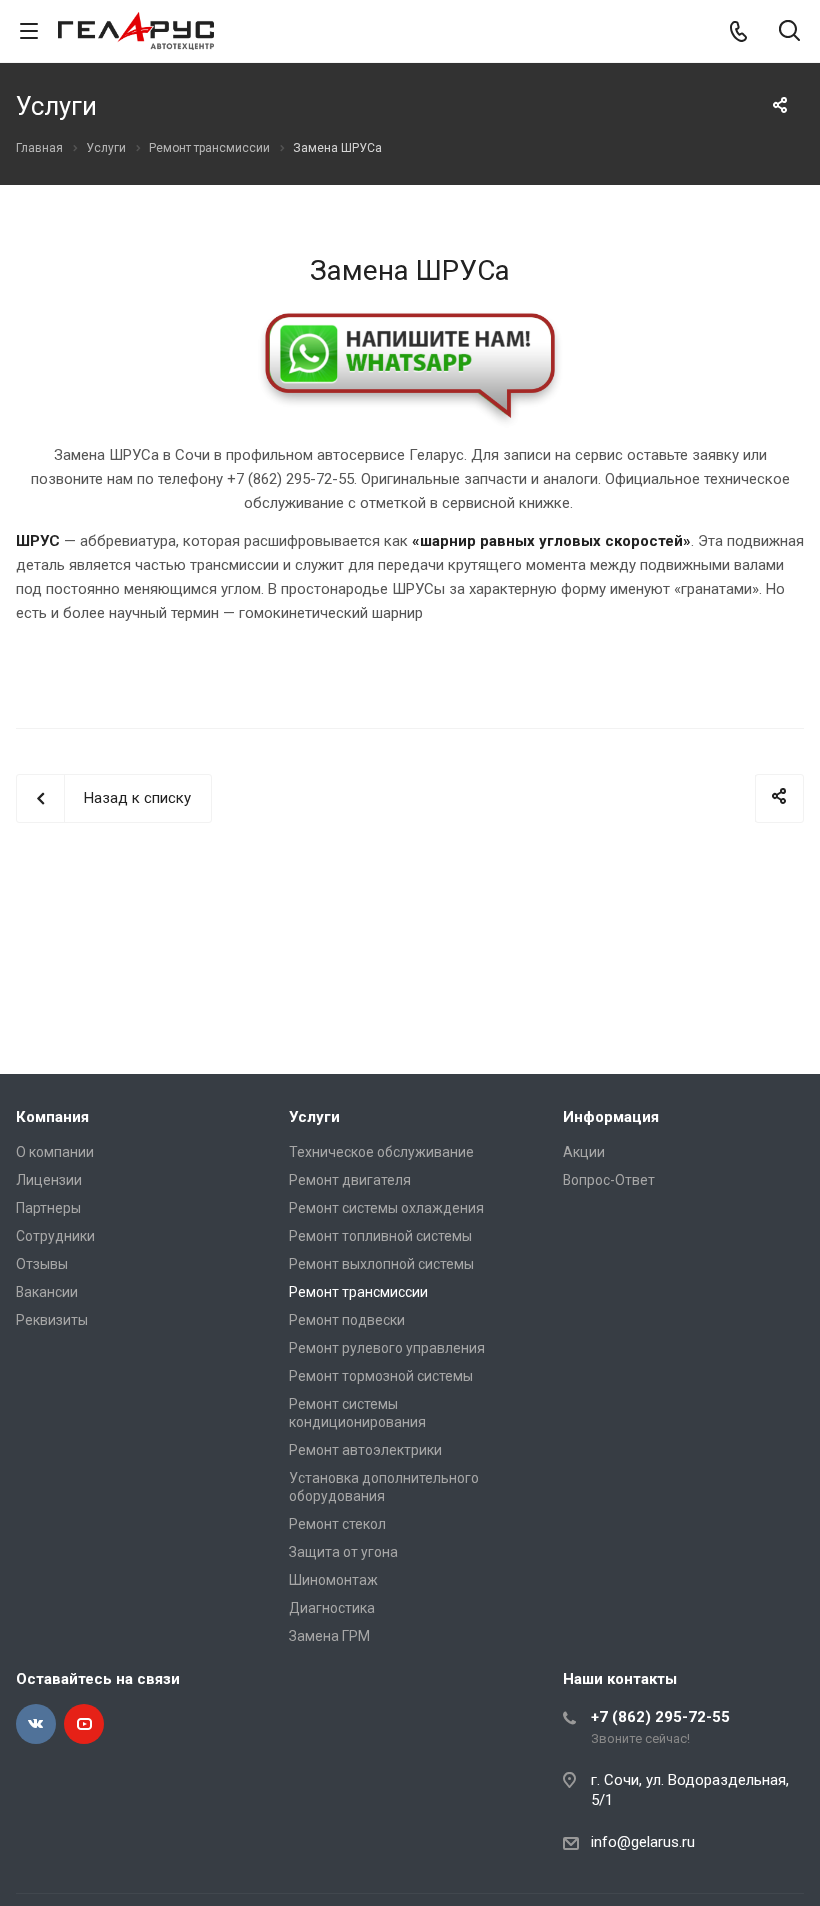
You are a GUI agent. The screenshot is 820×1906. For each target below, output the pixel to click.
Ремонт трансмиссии (358, 1292)
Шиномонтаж (333, 1580)
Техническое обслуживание (381, 1152)
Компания (52, 1117)
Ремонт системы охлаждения (386, 1208)
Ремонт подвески (347, 1320)
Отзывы (42, 1264)
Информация (611, 1117)
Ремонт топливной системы (380, 1236)
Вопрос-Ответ (609, 1180)
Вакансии (47, 1292)
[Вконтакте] (36, 1724)
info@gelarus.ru (643, 1842)
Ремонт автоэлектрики (365, 1450)
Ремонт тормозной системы (381, 1376)
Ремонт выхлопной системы (381, 1264)
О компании (55, 1152)
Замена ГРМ (329, 1636)
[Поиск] (789, 32)
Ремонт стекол (337, 1524)
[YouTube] (84, 1724)
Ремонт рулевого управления (387, 1348)
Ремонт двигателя (350, 1180)
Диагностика (332, 1608)
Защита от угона (343, 1552)
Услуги (314, 1117)
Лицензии (49, 1180)
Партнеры (48, 1208)
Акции (584, 1152)
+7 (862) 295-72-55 (660, 1717)
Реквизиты (52, 1320)
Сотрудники (55, 1236)
